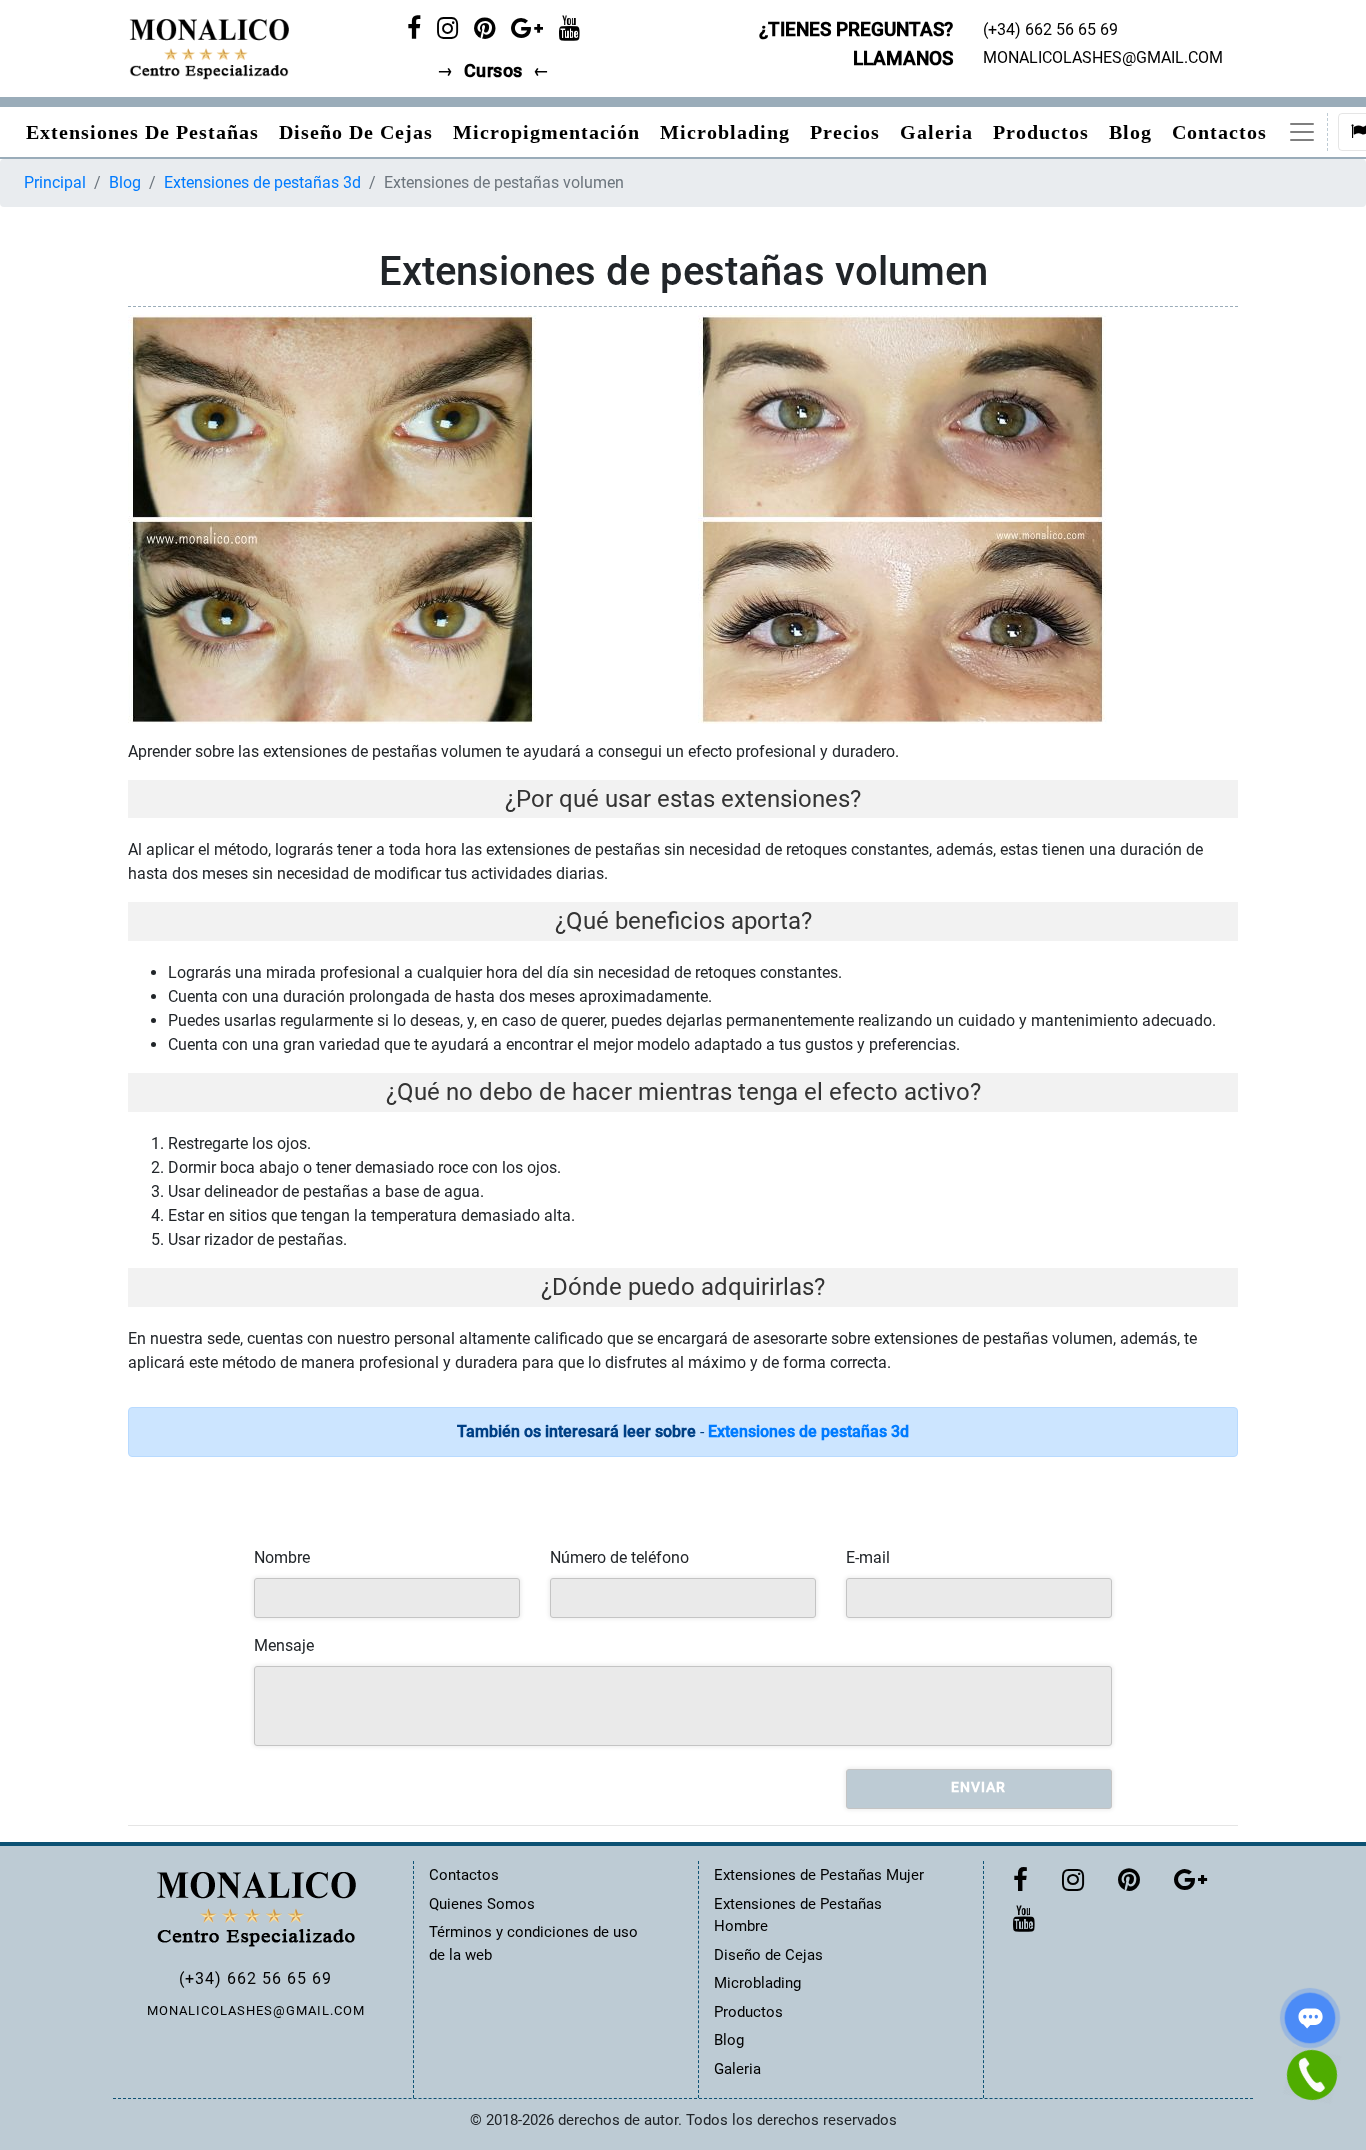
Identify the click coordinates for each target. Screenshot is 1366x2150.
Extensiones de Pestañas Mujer (819, 1875)
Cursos (493, 71)
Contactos (1219, 132)
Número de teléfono (619, 1557)
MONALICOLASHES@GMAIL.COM (256, 2010)
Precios (845, 132)
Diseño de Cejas (356, 132)
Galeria (936, 132)
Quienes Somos (482, 1904)
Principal (55, 182)
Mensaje (284, 1645)
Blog (1130, 132)
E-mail (868, 1557)
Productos (1041, 132)
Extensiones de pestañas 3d (262, 182)
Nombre (282, 1557)
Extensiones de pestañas (142, 132)
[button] (1302, 132)
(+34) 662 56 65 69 (255, 1978)
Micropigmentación (546, 132)
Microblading (725, 132)
